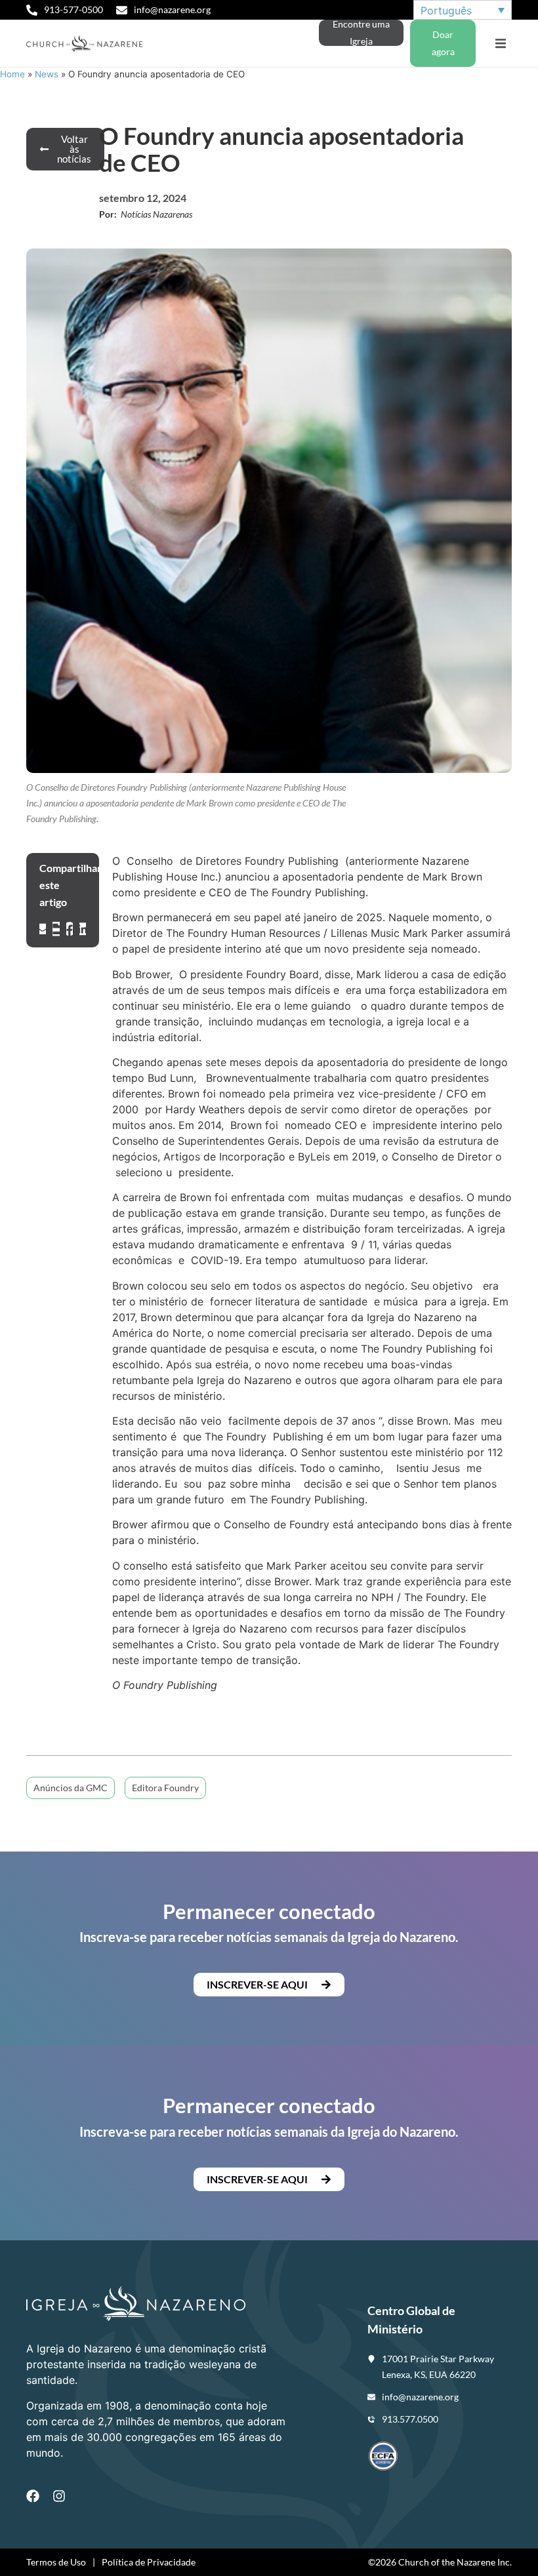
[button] (500, 44)
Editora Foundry (165, 1788)
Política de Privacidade (149, 2562)
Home (12, 74)
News (47, 74)
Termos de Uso (56, 2562)
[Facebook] (33, 2496)
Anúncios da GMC (71, 1788)
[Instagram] (59, 2496)
